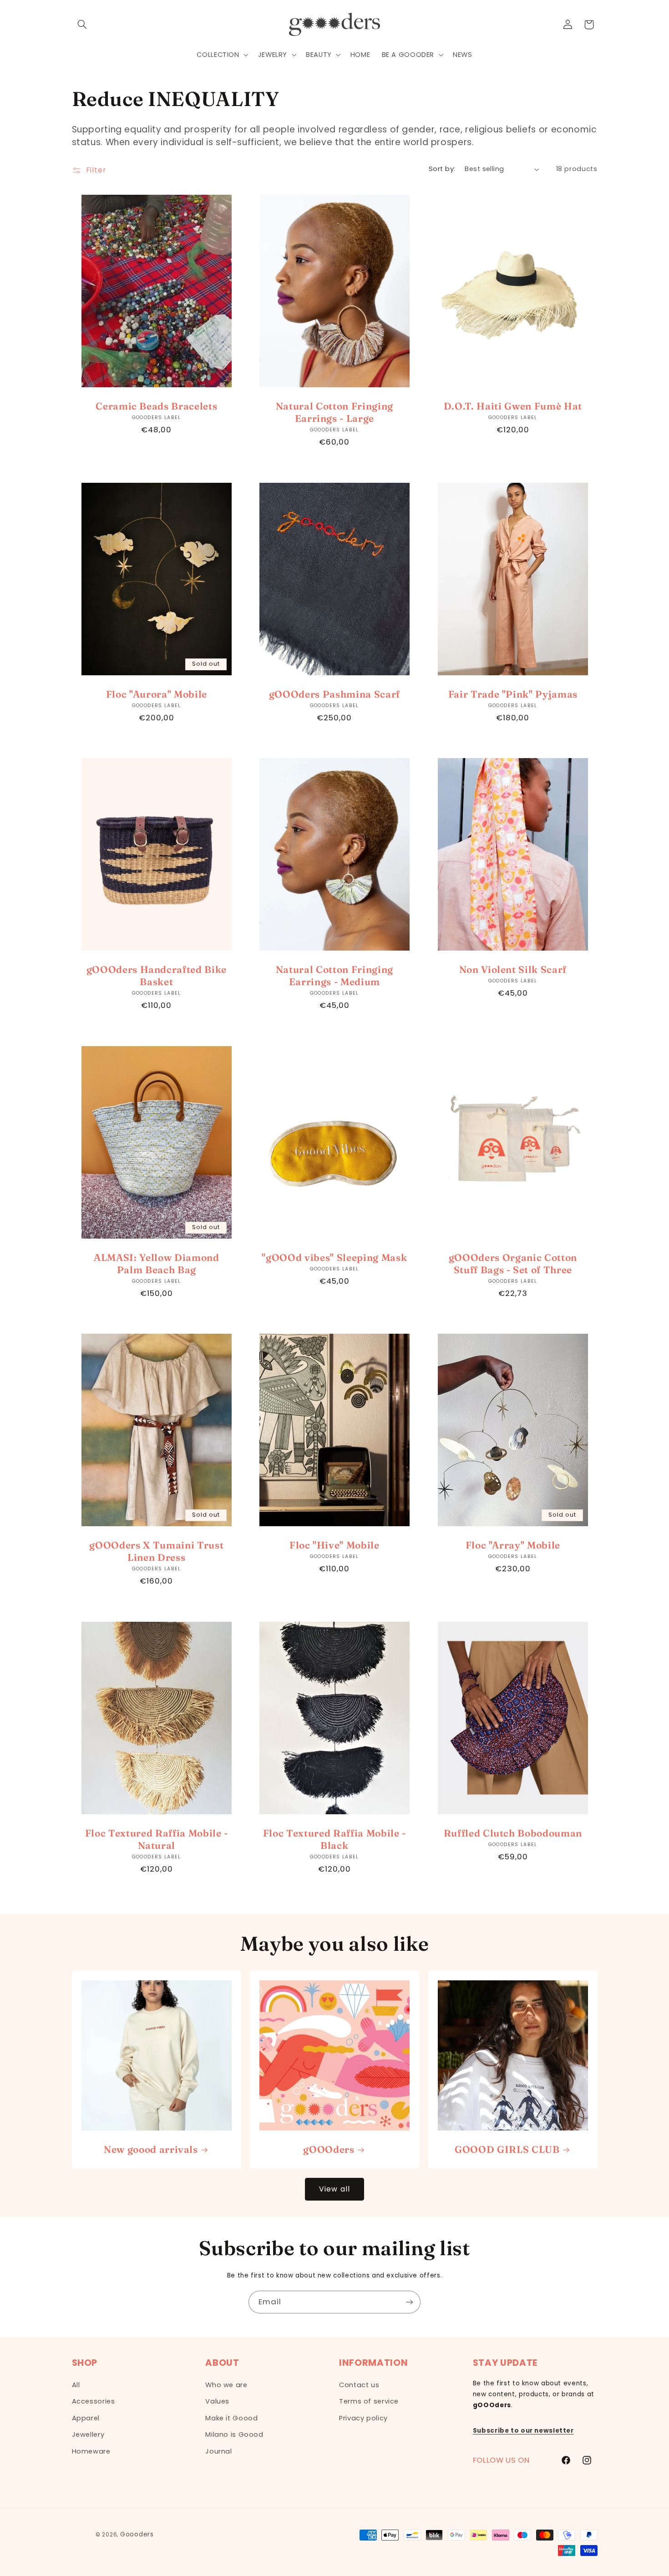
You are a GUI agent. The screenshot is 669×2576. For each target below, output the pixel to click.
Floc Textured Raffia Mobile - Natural (156, 1839)
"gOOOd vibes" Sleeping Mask (335, 1257)
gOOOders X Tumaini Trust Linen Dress (156, 1551)
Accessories (94, 2401)
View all (334, 2189)
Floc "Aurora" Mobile (156, 693)
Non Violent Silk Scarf (513, 969)
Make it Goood (231, 2418)
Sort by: (442, 169)
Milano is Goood (234, 2434)
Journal (218, 2451)
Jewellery (88, 2434)
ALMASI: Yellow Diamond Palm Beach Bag (157, 1263)
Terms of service (369, 2401)
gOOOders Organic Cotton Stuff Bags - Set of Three (512, 1263)
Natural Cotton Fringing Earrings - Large (334, 412)
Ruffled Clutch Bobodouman (513, 1832)
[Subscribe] (410, 2302)
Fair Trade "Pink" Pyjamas (513, 693)
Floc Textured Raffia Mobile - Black (334, 1839)
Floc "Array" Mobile (513, 1545)
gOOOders (329, 2149)
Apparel (86, 2418)
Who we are (226, 2385)
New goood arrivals (150, 2149)
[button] (82, 25)
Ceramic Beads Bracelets (156, 406)
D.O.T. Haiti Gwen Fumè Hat (512, 406)
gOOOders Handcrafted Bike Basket (156, 975)
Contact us (359, 2385)
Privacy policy (363, 2418)
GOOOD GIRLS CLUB (507, 2149)
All (76, 2385)
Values (217, 2401)
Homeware (91, 2451)
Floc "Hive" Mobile (334, 1545)
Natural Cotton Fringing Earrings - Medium (334, 975)
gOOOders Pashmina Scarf (334, 693)
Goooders (137, 2534)
